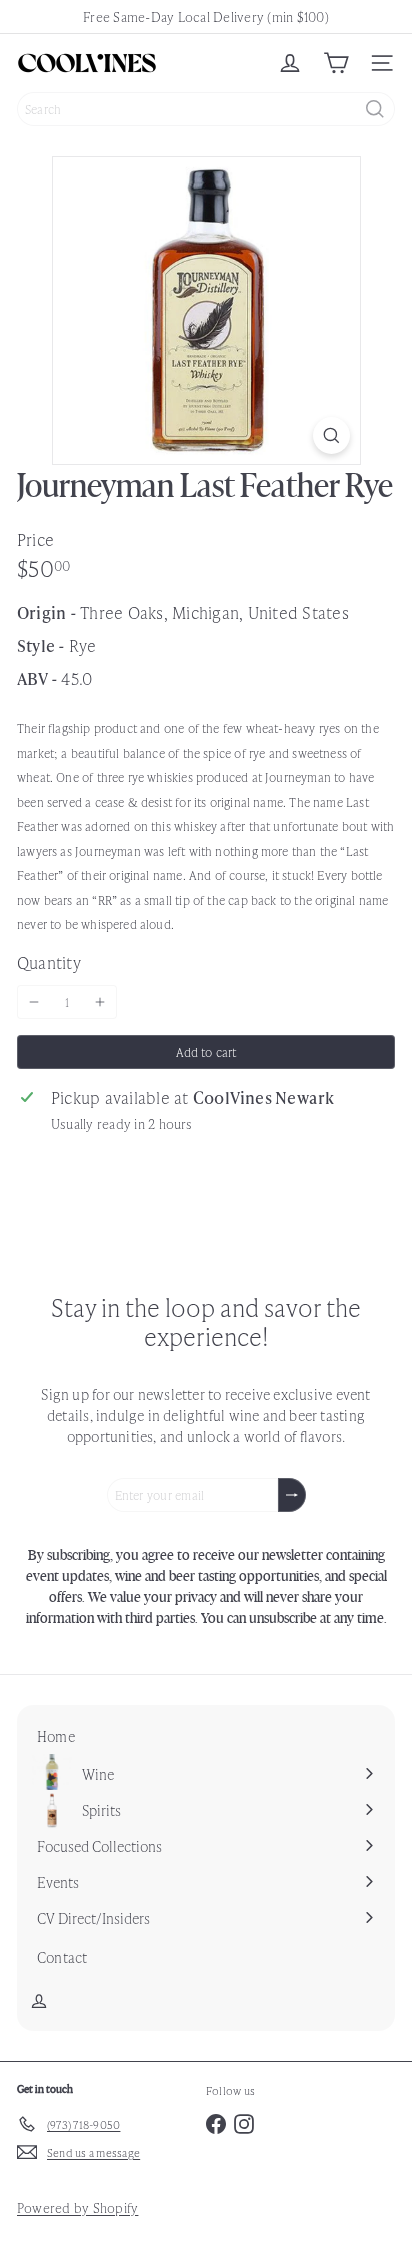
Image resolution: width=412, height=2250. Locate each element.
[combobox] (206, 109)
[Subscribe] (292, 1495)
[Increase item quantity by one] (100, 1002)
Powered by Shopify (77, 2207)
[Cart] (336, 63)
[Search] (375, 109)
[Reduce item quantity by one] (34, 1002)
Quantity (49, 962)
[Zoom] (331, 435)
